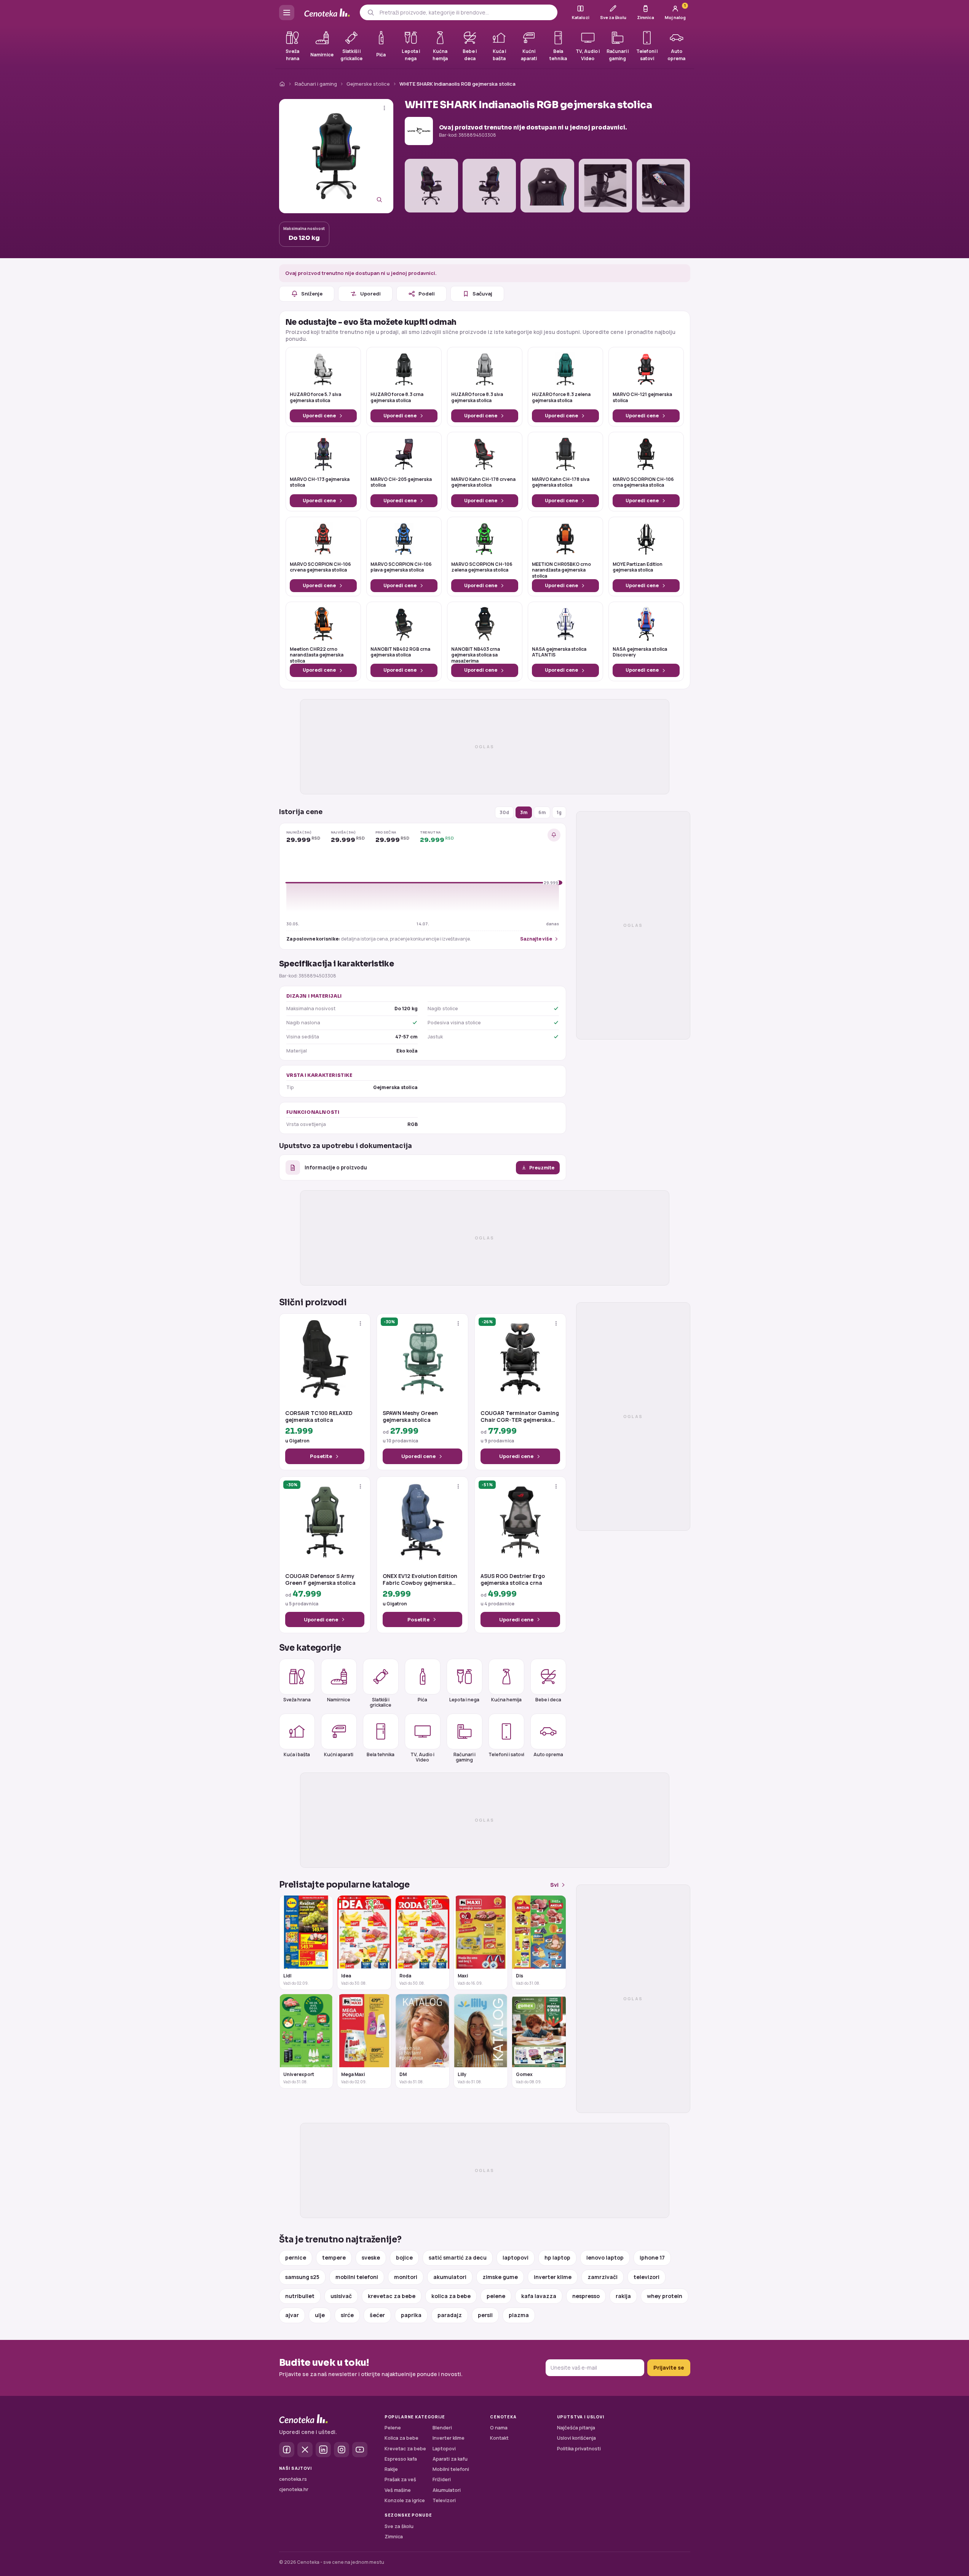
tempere (334, 2257)
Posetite (321, 1456)
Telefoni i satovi (506, 1754)
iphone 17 (652, 2257)
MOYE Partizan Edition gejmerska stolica (638, 567)
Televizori (444, 2500)
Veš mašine (398, 2490)
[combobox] (465, 13)
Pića (422, 1700)
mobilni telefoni (357, 2277)
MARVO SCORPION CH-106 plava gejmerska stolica (401, 567)
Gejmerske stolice (368, 84)
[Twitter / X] (305, 2450)
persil (485, 2315)
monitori (406, 2277)
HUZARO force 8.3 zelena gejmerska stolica (561, 398)
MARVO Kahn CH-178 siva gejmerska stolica (561, 482)
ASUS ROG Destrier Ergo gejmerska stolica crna (513, 1579)
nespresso (586, 2296)
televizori (647, 2277)
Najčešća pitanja (576, 2428)
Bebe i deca (548, 1700)
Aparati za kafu (450, 2459)
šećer (377, 2315)
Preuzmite (542, 1168)
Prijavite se (669, 2368)
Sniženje (312, 294)
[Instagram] (342, 2450)
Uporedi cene (319, 416)
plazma (519, 2315)
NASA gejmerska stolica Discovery (640, 652)
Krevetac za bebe (405, 2449)
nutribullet (300, 2296)
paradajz (450, 2315)
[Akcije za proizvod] (384, 108)
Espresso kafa (401, 2459)
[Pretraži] (371, 12)
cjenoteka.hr (294, 2489)
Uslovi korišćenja (576, 2438)
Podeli (427, 294)
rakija (623, 2296)
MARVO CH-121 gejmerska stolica (642, 398)
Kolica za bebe (401, 2438)
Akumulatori (447, 2490)
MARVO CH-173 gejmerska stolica (320, 482)
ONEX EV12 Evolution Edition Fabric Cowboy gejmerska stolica (420, 1579)
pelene (496, 2296)
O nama (499, 2428)
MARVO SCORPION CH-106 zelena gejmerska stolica (482, 567)
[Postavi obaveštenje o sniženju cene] (554, 835)
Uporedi (370, 294)
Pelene (393, 2428)
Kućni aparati (339, 1754)
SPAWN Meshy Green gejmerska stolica (410, 1417)
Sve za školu (399, 2526)
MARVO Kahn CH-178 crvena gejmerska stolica (483, 482)
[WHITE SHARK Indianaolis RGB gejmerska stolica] (336, 156)
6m (542, 812)
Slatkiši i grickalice (381, 1702)
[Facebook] (287, 2450)
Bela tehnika (381, 1754)
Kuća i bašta (297, 1754)
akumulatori (450, 2277)
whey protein (665, 2296)
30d (504, 812)
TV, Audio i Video (422, 1757)
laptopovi (516, 2257)
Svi (554, 1885)
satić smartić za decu (458, 2257)
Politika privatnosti (579, 2449)
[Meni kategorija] (287, 13)
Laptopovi (444, 2449)
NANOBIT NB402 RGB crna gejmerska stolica (400, 652)
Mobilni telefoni (451, 2469)
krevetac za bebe (392, 2296)
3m (524, 812)
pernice (296, 2257)
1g (559, 812)
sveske (371, 2257)
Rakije (391, 2469)
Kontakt (499, 2438)
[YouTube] (360, 2450)
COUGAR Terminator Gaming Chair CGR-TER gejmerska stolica (520, 1417)
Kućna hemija (506, 1700)
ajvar (292, 2315)
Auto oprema (548, 1754)
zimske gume (500, 2277)
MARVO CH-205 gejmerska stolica (401, 482)
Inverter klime (449, 2438)
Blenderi (442, 2428)
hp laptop (557, 2257)
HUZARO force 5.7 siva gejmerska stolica (315, 398)
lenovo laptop (605, 2257)
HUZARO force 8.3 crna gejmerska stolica (397, 398)
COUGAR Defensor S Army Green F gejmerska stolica (320, 1579)
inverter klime (553, 2277)
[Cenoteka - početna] (327, 13)
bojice (404, 2257)
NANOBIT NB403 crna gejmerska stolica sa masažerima (476, 655)
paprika (411, 2315)
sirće (347, 2315)
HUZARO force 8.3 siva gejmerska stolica (477, 398)
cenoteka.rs (293, 2479)
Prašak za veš (400, 2479)
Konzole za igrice (405, 2500)
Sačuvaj (482, 294)
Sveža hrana (297, 1700)
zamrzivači (603, 2277)
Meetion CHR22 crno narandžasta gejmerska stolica (317, 655)
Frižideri (442, 2479)
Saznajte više (536, 939)
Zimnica (394, 2537)
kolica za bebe (451, 2296)
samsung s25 (302, 2277)
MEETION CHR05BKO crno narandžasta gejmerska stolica (561, 570)
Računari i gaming (316, 84)
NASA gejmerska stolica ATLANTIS (559, 652)
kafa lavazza (539, 2296)
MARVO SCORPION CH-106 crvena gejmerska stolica (320, 567)
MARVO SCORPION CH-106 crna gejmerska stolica (643, 482)
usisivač (341, 2296)
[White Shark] (419, 131)
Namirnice (339, 1700)
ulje (320, 2315)
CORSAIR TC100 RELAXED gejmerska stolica (319, 1417)
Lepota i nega (464, 1700)
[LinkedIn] (323, 2450)
